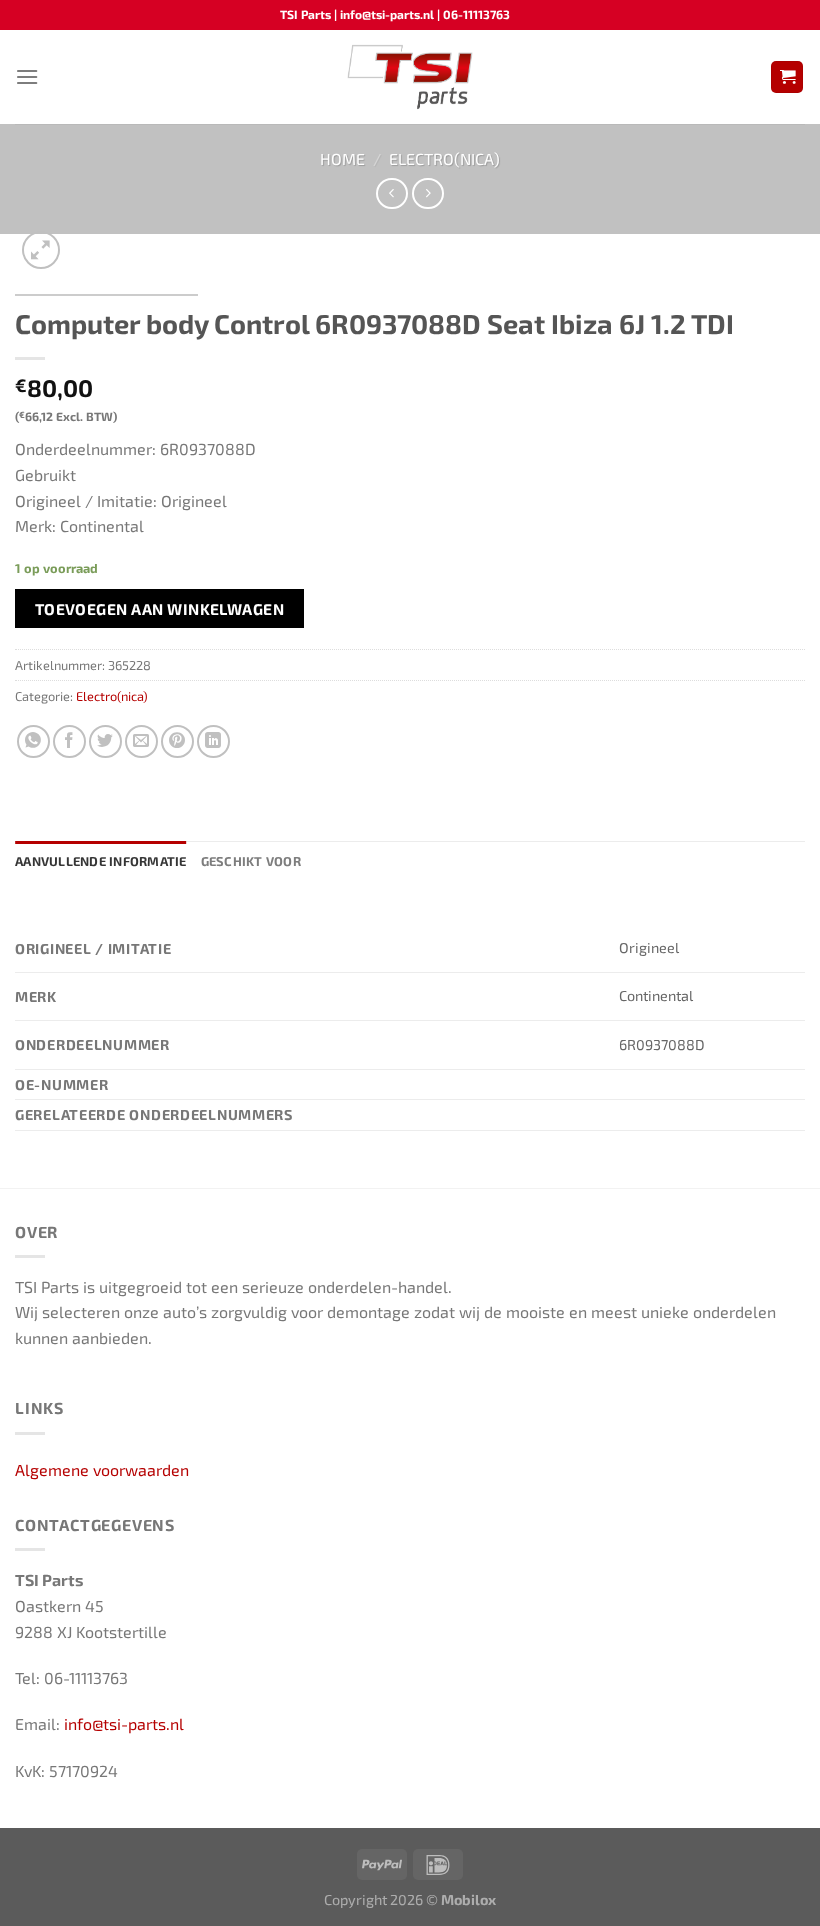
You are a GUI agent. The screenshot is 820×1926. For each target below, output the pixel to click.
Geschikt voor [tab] (251, 861)
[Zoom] (41, 250)
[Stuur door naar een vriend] (141, 741)
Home (342, 158)
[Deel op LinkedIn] (213, 741)
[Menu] (27, 76)
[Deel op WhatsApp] (33, 741)
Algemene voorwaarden (102, 1469)
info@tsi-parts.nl (124, 1723)
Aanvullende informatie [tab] (101, 861)
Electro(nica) (444, 158)
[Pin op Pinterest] (177, 741)
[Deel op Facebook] (69, 741)
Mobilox (468, 1899)
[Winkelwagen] (787, 77)
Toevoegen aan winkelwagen (160, 608)
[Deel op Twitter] (105, 741)
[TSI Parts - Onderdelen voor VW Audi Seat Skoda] (410, 77)
